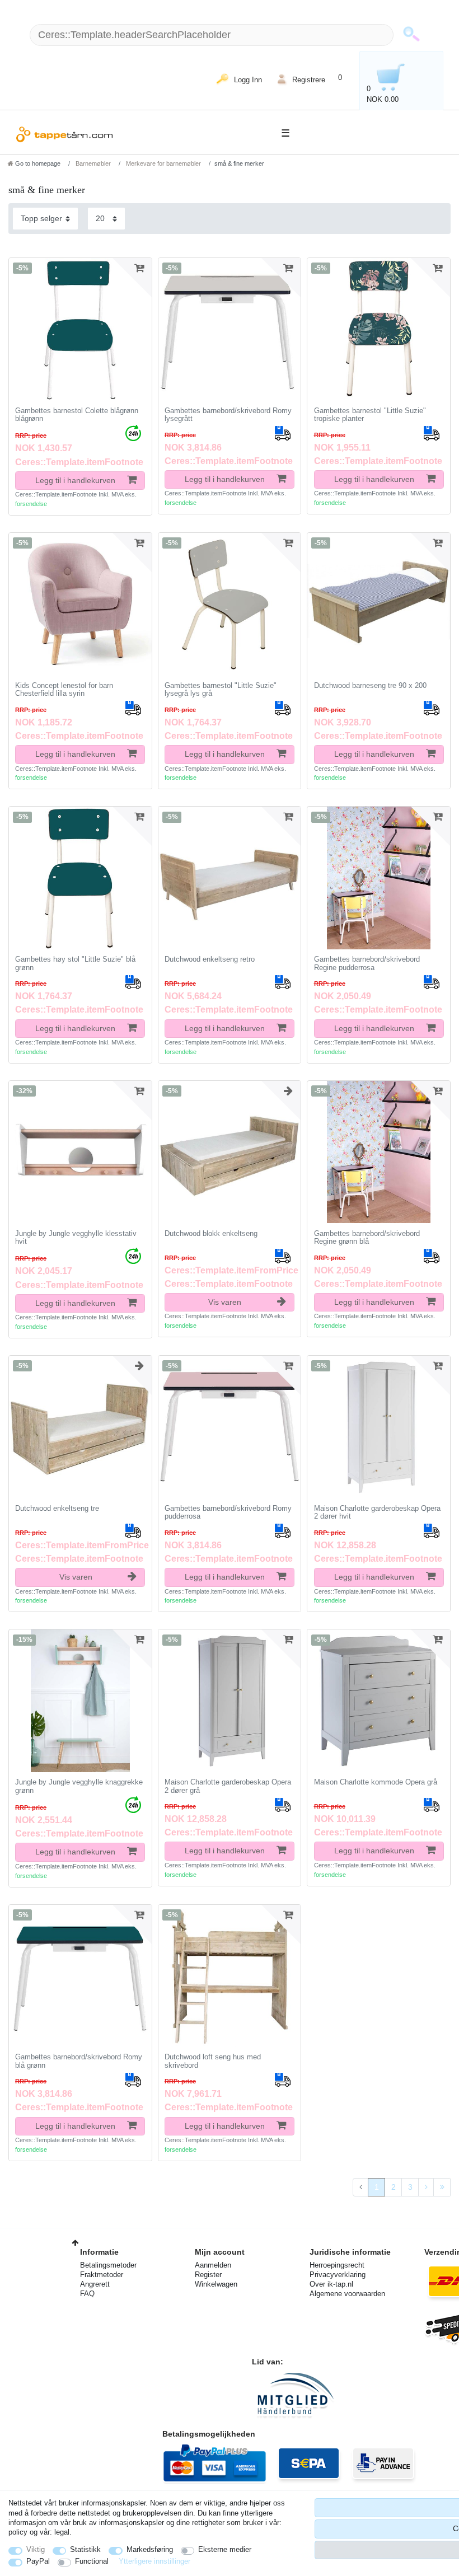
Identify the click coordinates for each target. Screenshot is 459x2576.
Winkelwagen (216, 2284)
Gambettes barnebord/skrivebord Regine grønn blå (367, 1238)
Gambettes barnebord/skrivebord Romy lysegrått (228, 415)
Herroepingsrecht (337, 2265)
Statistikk (85, 2549)
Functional (92, 2561)
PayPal (38, 2561)
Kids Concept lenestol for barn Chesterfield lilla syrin (64, 690)
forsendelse (31, 504)
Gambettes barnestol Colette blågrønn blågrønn (77, 415)
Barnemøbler (92, 163)
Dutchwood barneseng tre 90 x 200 (370, 686)
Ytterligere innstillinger (154, 2561)
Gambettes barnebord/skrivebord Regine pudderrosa (367, 964)
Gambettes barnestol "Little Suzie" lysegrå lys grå (221, 690)
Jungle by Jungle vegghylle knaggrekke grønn (79, 1786)
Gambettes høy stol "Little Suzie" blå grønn (75, 964)
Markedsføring (150, 2549)
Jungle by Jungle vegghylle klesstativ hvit (76, 1238)
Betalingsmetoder (108, 2265)
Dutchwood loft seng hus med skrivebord (213, 2061)
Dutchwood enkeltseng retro (210, 959)
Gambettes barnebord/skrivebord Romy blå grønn (79, 2061)
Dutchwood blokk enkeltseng (211, 1234)
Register (208, 2275)
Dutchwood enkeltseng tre (57, 1509)
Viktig (36, 2549)
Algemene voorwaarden (347, 2294)
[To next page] (426, 2188)
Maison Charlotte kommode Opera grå (376, 1782)
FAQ (87, 2294)
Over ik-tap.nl (331, 2284)
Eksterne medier (225, 2549)
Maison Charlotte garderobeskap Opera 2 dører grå (228, 1786)
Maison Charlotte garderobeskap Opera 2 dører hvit (377, 1513)
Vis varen (225, 1302)
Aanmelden (213, 2265)
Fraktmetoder (102, 2275)
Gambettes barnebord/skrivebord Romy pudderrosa (228, 1513)
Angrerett (95, 2284)
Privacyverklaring (338, 2275)
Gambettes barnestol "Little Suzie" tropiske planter (370, 415)
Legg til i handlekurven (75, 480)
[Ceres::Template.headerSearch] (411, 35)
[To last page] (442, 2188)
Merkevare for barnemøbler (163, 163)
